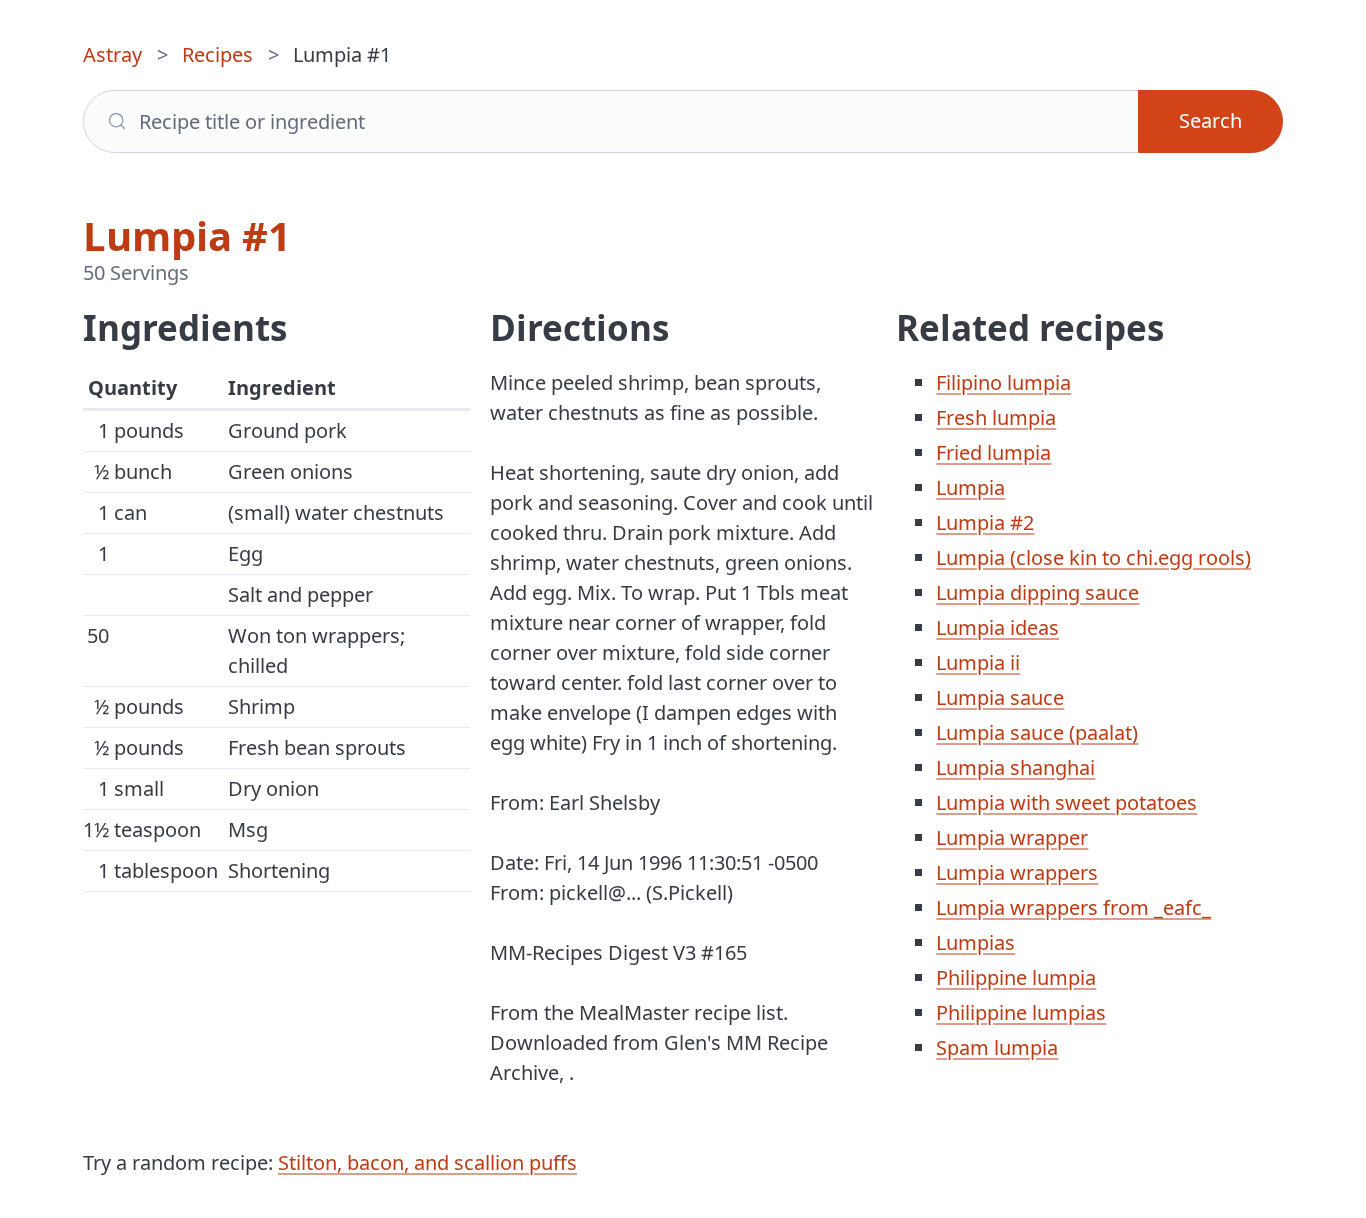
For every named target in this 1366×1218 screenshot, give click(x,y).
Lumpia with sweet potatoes (1066, 802)
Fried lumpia (993, 452)
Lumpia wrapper (1012, 837)
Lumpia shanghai (1015, 767)
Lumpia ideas (997, 627)
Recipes (217, 54)
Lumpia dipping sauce (1037, 592)
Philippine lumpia (1016, 977)
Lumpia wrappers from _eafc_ (1073, 907)
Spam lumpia (997, 1047)
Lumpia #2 (985, 522)
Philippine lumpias (1021, 1012)
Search (1210, 120)
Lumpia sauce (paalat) (1037, 732)
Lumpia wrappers (1017, 872)
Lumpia (970, 487)
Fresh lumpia (996, 417)
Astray (112, 54)
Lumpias (975, 942)
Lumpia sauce (1000, 697)
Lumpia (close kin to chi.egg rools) (1093, 557)
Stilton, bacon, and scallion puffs (427, 1162)
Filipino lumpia (1003, 382)
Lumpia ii (978, 662)
